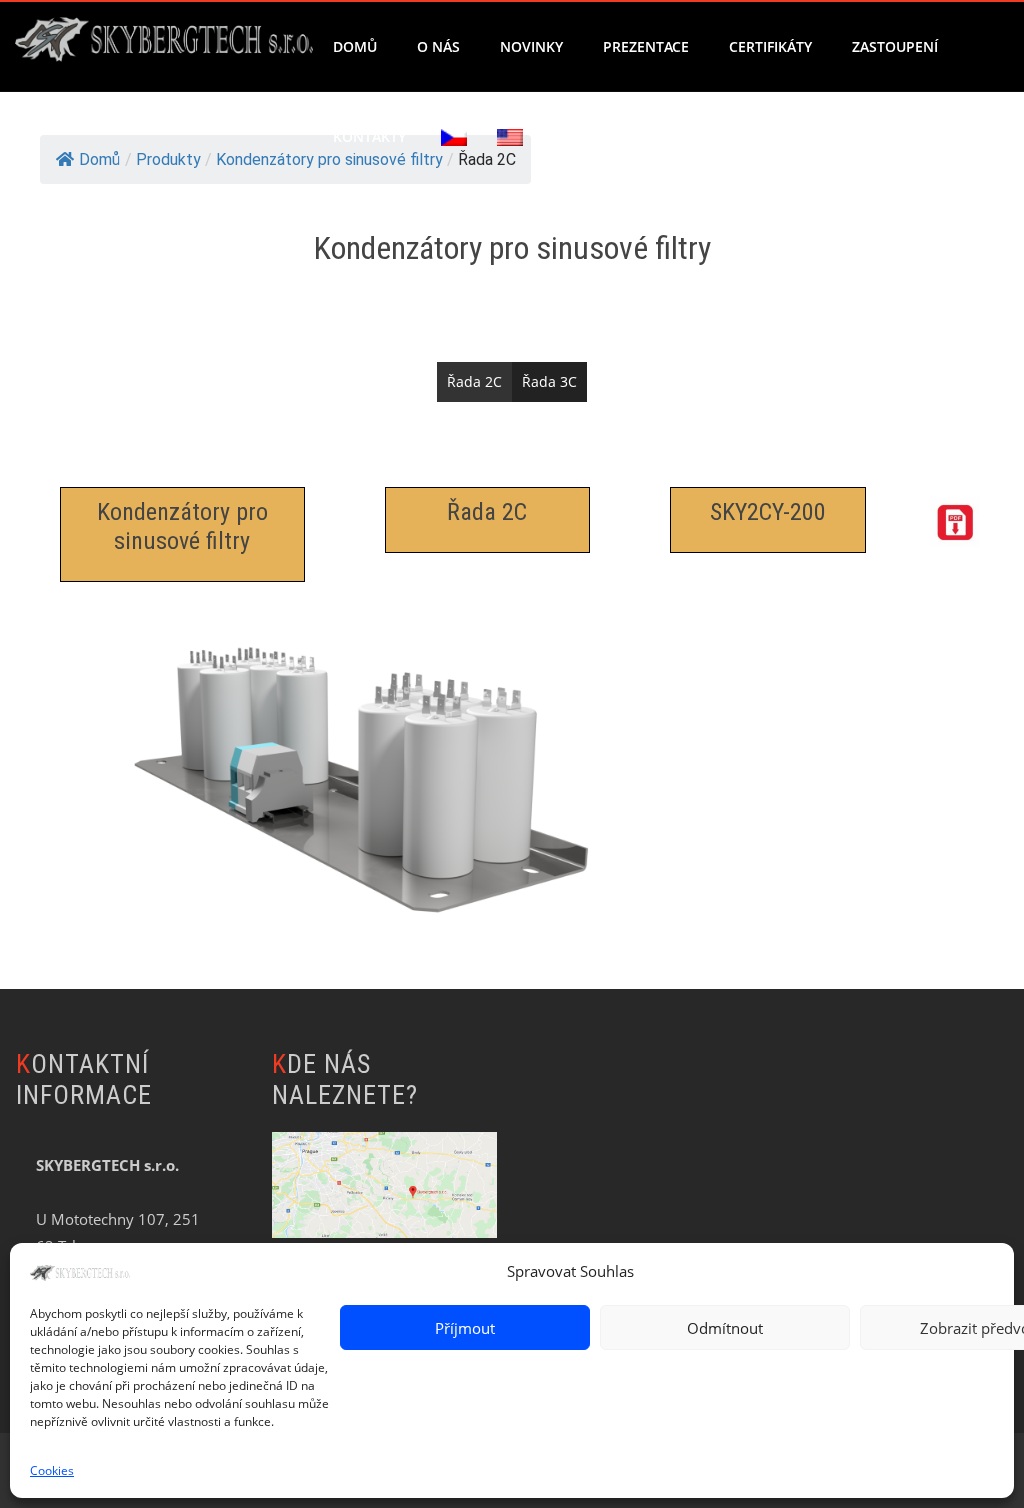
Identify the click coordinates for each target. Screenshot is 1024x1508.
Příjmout (465, 1328)
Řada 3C (549, 381)
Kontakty (369, 136)
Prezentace (646, 46)
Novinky (531, 46)
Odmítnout (725, 1328)
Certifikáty (770, 46)
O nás (438, 46)
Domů (355, 46)
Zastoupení (895, 46)
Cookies (52, 1470)
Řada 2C (474, 381)
